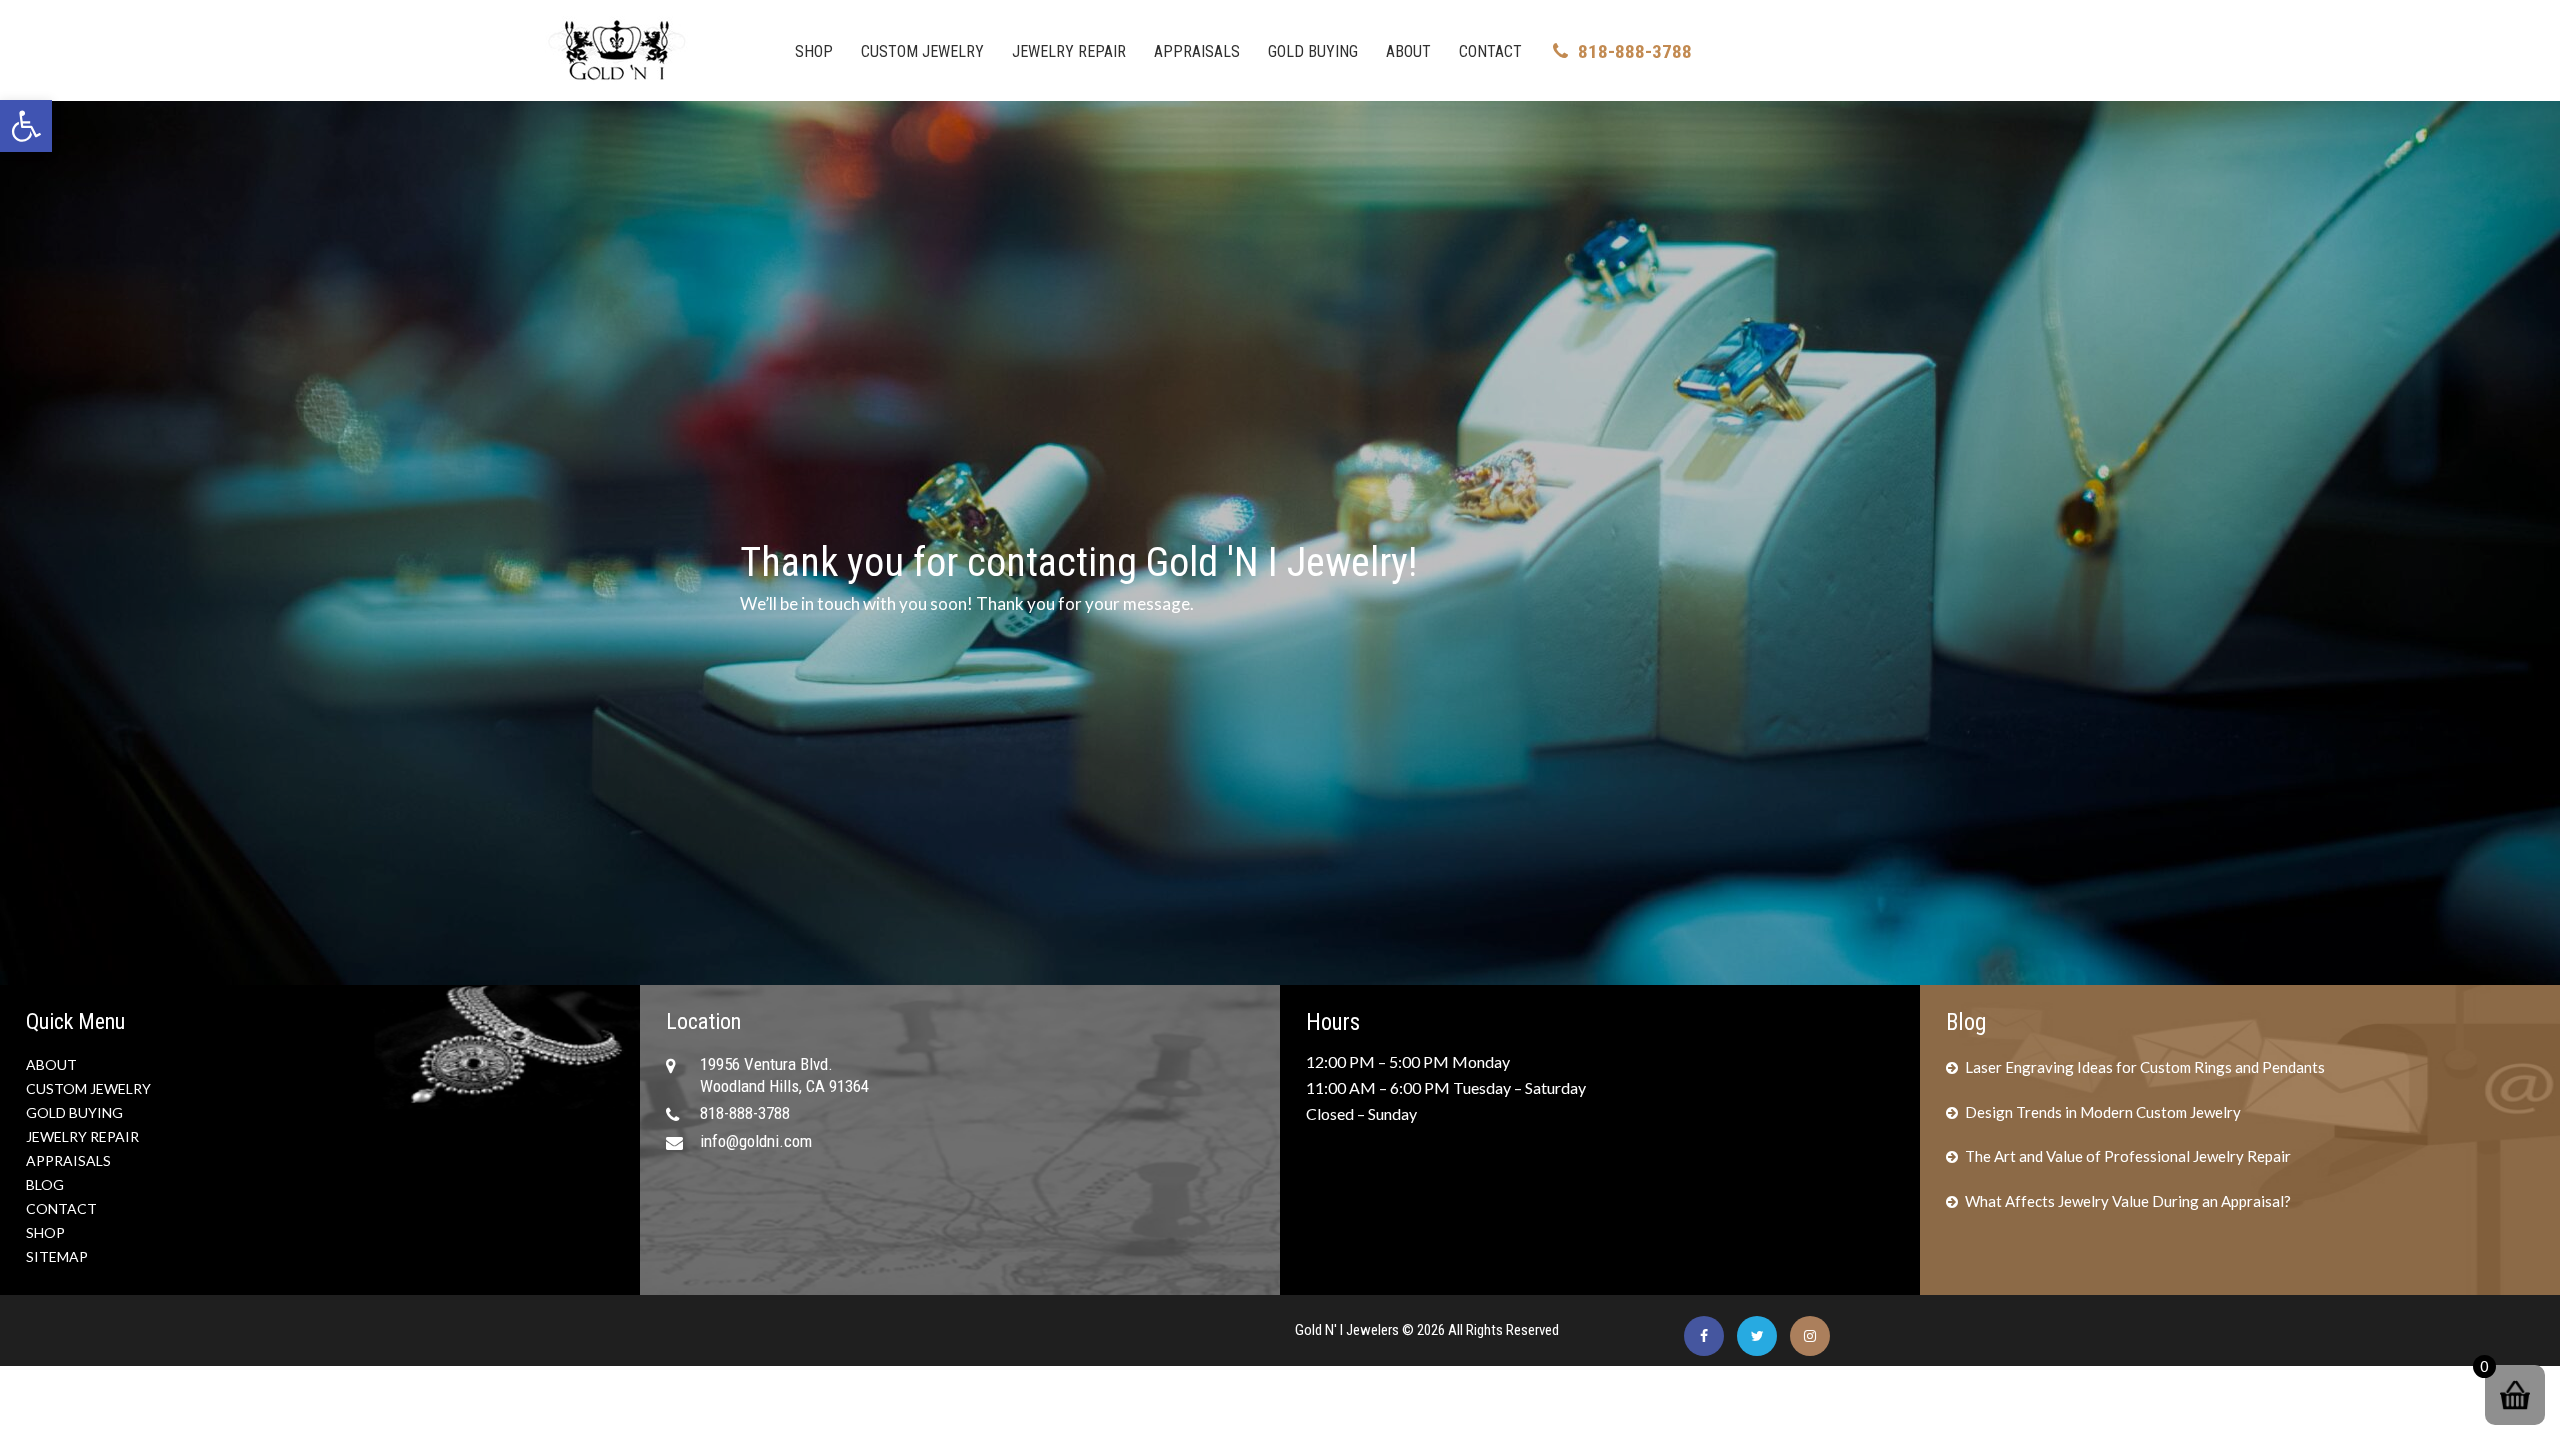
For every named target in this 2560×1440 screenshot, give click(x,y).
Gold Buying (1313, 51)
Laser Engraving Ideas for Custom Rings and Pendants (2145, 1067)
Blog (45, 1184)
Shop (814, 51)
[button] (26, 126)
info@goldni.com (756, 1141)
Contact (1490, 51)
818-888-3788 (1635, 51)
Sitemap (57, 1256)
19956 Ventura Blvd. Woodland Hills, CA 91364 (784, 1075)
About (1408, 51)
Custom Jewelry (922, 51)
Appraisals (1197, 51)
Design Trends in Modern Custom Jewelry (2103, 1112)
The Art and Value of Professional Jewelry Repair (2128, 1156)
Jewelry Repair (1069, 51)
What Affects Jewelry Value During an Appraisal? (2128, 1201)
